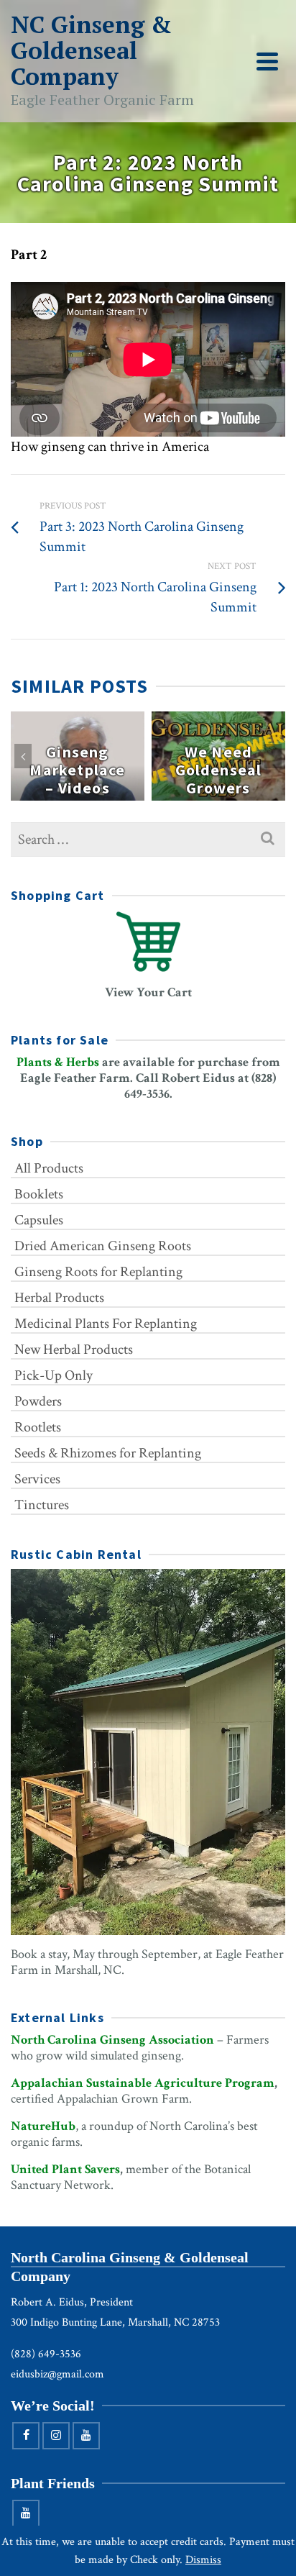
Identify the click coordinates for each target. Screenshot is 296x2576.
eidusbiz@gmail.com (57, 2374)
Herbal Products (59, 1298)
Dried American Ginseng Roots (103, 1246)
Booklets (39, 1194)
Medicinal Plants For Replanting (106, 1324)
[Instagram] (56, 2436)
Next (273, 756)
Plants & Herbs (58, 1062)
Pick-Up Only (54, 1375)
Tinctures (42, 1505)
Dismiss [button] (203, 2560)
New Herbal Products (74, 1350)
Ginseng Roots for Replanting (98, 1272)
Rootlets (38, 1427)
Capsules (39, 1220)
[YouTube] (86, 2436)
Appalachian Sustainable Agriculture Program (143, 2083)
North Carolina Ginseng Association (112, 2040)
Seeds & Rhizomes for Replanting (108, 1453)
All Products (49, 1168)
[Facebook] (26, 2436)
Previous (23, 756)
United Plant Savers (65, 2169)
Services (37, 1479)
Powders (38, 1401)
